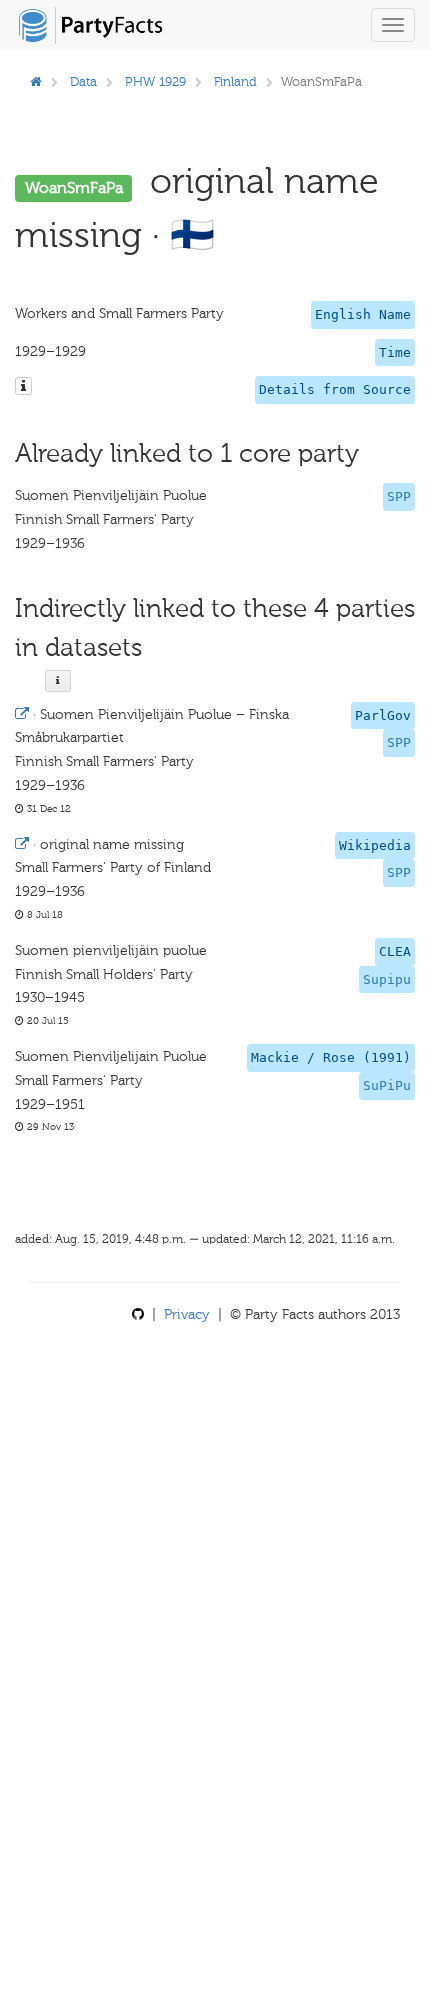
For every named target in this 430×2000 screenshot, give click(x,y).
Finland (235, 81)
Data (83, 81)
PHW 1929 (155, 81)
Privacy (187, 1314)
